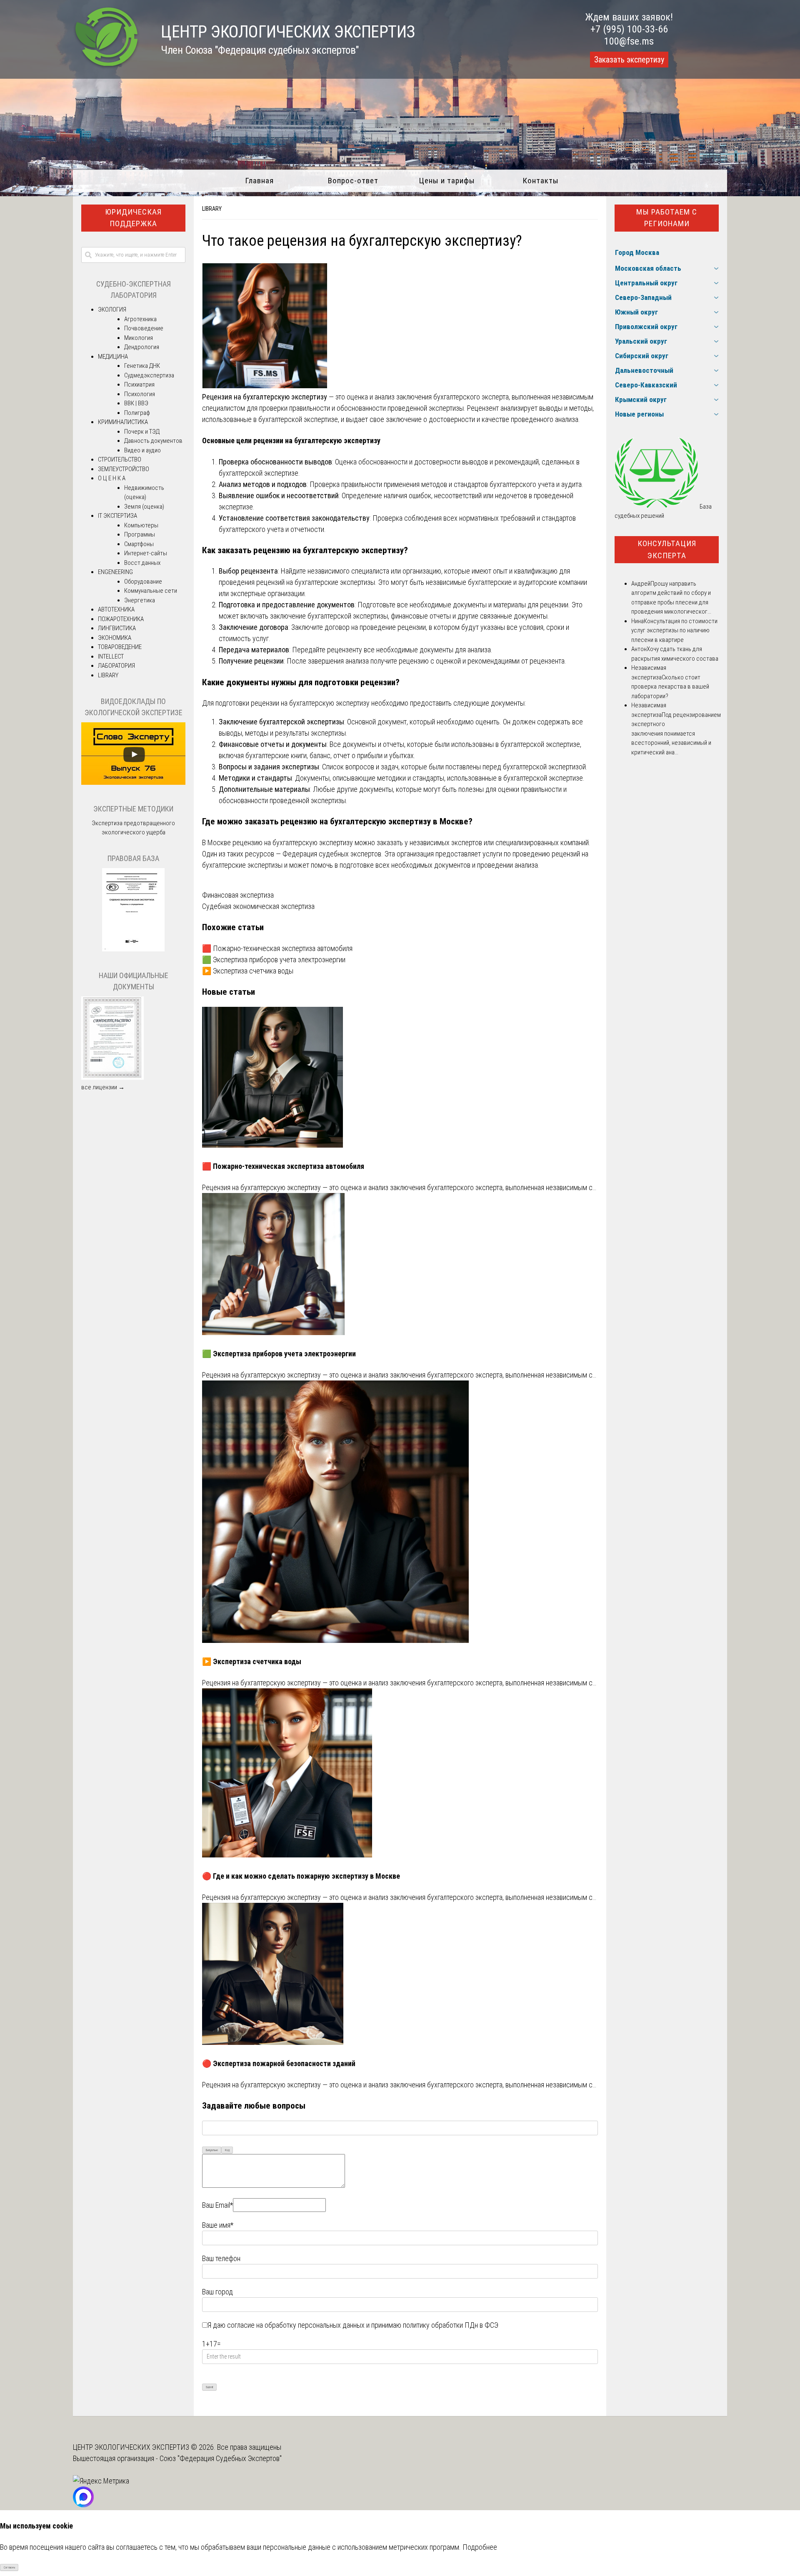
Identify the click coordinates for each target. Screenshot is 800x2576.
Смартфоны (139, 544)
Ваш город (217, 2292)
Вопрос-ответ (353, 181)
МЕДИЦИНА (113, 357)
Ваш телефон (221, 2258)
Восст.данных (142, 563)
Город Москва (637, 252)
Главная (259, 181)
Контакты (541, 181)
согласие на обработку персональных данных (296, 2325)
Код (227, 2150)
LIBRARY (212, 209)
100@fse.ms (629, 41)
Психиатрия (139, 384)
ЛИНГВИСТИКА (117, 628)
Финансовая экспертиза (238, 895)
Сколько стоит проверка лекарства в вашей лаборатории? (670, 687)
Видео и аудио (142, 450)
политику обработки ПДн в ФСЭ (451, 2325)
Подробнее (480, 2547)
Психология (140, 394)
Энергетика (140, 600)
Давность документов (153, 441)
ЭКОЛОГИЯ (112, 310)
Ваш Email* (217, 2205)
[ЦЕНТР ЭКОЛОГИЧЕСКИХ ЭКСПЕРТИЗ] (106, 67)
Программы (140, 534)
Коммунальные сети (151, 591)
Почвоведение (144, 328)
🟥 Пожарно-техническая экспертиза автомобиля (277, 948)
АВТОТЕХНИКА (116, 609)
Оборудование (143, 582)
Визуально (212, 2150)
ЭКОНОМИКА (115, 638)
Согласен (9, 2567)
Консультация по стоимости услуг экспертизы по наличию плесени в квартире (674, 630)
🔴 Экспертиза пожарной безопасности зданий (279, 2063)
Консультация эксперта (667, 549)
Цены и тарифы (447, 181)
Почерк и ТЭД (142, 432)
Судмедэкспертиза (149, 375)
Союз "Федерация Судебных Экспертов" (221, 2458)
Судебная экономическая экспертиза (258, 906)
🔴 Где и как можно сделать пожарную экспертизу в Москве (301, 1876)
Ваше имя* (218, 2225)
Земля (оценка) (144, 507)
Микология (139, 338)
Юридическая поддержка (133, 218)
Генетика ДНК (142, 366)
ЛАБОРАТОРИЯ (116, 666)
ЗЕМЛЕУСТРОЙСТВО (124, 469)
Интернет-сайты (146, 553)
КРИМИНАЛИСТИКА (123, 422)
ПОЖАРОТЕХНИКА (121, 619)
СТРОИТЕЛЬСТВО (120, 459)
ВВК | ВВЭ (136, 403)
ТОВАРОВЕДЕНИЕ (120, 647)
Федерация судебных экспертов (332, 854)
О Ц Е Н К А (112, 478)
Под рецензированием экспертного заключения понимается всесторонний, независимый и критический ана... (676, 734)
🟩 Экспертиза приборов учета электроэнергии (274, 960)
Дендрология (142, 347)
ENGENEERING (115, 572)
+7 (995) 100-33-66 (629, 29)
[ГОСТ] (133, 949)
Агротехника (140, 319)
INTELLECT (111, 656)
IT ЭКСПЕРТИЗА (117, 516)
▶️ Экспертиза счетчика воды (248, 971)
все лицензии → (103, 1087)
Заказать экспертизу (629, 60)
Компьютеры (141, 525)
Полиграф (137, 413)
